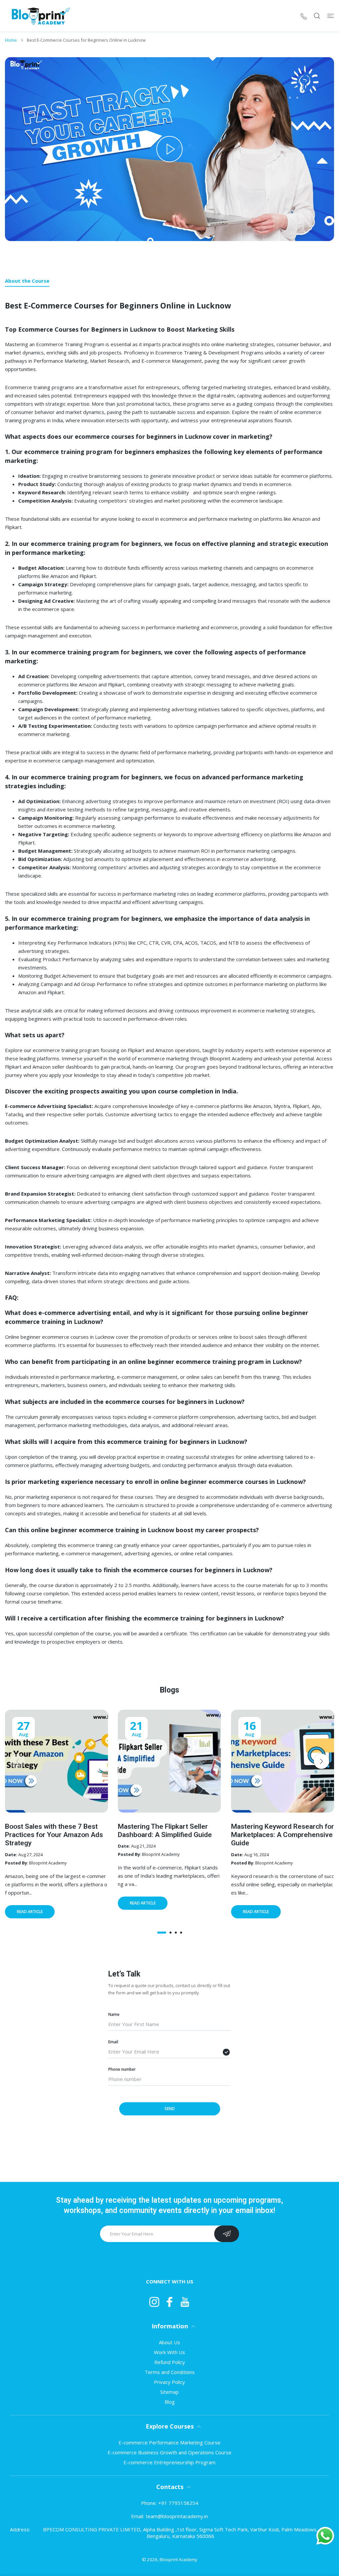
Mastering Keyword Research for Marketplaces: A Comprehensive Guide (283, 1835)
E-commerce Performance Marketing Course (169, 2442)
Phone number (122, 2069)
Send (170, 2109)
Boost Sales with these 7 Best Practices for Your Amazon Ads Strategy (54, 1835)
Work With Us (169, 2352)
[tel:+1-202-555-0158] (304, 16)
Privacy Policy (169, 2382)
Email (113, 2042)
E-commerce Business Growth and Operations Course (169, 2452)
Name (114, 2014)
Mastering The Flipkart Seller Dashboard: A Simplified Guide (165, 1831)
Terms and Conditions (170, 2372)
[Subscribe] (227, 2234)
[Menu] (331, 16)
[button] (162, 1932)
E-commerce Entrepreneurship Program (169, 2462)
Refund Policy (170, 2362)
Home (11, 40)
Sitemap (169, 2392)
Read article (30, 1911)
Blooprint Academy (178, 2559)
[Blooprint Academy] (39, 16)
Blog (170, 2402)
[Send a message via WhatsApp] (325, 2536)
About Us (169, 2342)
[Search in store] (317, 16)
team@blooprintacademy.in (177, 2516)
